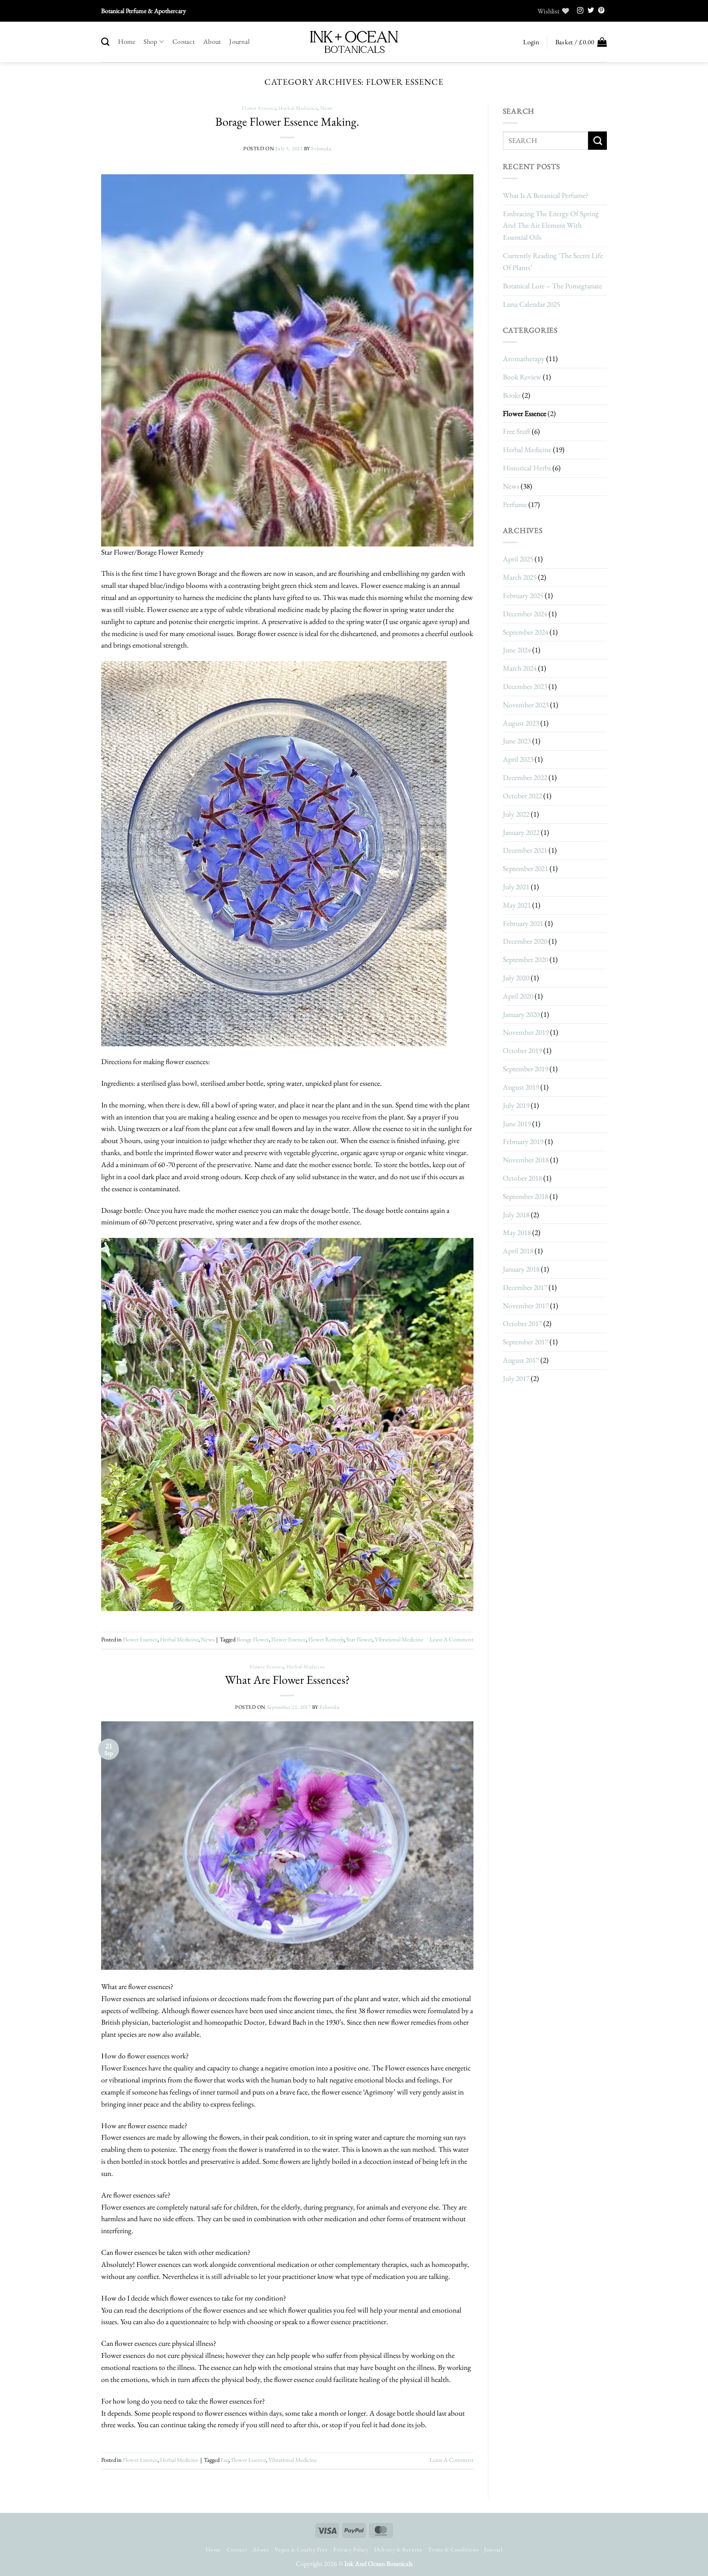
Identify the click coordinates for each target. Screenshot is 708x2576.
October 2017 (522, 1323)
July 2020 (516, 978)
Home (126, 41)
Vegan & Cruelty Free (301, 2550)
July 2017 (516, 1378)
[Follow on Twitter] (591, 11)
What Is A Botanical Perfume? (546, 195)
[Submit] (597, 141)
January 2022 (521, 832)
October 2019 (522, 1050)
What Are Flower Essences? (287, 1679)
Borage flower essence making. (287, 121)
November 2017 (526, 1306)
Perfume (515, 504)
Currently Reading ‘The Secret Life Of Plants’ (553, 261)
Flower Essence (259, 108)
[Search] (105, 42)
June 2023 (517, 741)
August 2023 (521, 723)
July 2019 (516, 1105)
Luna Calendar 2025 (531, 304)
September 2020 (525, 959)
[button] (531, 42)
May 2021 (517, 905)
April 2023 (518, 759)
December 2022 (525, 777)
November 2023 (526, 705)
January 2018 (521, 1269)
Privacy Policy (351, 2550)
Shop (150, 41)
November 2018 (526, 1160)
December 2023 (525, 686)
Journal (239, 41)
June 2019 (517, 1124)
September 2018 (525, 1196)
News (327, 108)
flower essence (288, 1639)
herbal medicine (298, 108)
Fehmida (321, 148)
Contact (184, 41)
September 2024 (525, 632)
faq (225, 2460)
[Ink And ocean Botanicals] (354, 42)
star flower (359, 1639)
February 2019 (523, 1141)
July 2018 (516, 1215)
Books (512, 395)
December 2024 (525, 614)
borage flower (253, 1639)
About (212, 41)
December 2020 (525, 941)
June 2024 (517, 650)
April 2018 (518, 1251)
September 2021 (525, 868)
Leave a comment (452, 1639)
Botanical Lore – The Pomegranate (552, 286)
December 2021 (525, 850)
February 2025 (523, 595)
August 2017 (521, 1360)
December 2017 (525, 1287)
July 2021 (516, 887)
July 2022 (516, 814)
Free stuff (517, 431)
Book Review (522, 377)
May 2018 (517, 1232)
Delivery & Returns (398, 2550)
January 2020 (521, 1014)
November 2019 (526, 1032)
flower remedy (326, 1639)
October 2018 (522, 1178)
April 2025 (518, 559)
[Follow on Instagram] (580, 11)
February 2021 (523, 923)
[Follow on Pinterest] (602, 11)
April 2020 (518, 996)
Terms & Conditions (453, 2550)
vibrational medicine (399, 1639)
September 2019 (525, 1069)
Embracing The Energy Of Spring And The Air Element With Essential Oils (551, 226)
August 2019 (521, 1087)
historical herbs (527, 468)
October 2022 (522, 796)
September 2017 (525, 1342)
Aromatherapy (524, 358)
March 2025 (520, 577)
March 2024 (520, 668)
